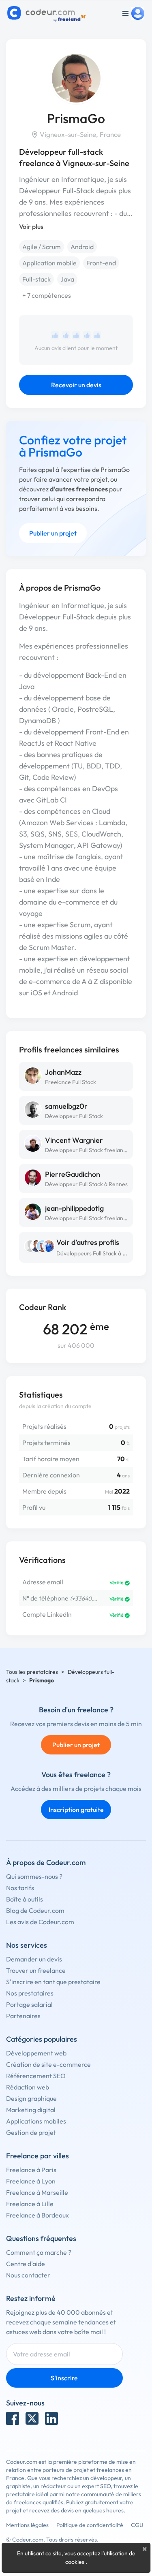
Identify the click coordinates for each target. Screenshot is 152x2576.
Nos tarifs (20, 1888)
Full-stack (36, 279)
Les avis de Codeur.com (40, 1922)
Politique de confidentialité (90, 2525)
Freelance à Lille (30, 2204)
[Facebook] (13, 2418)
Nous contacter (28, 2275)
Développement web (36, 2053)
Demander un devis (34, 1959)
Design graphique (31, 2098)
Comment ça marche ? (39, 2252)
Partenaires (23, 2016)
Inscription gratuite (76, 1810)
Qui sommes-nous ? (34, 1876)
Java (67, 279)
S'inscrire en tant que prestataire (53, 1982)
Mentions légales (27, 2525)
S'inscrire (64, 2378)
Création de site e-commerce (48, 2064)
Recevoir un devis (76, 385)
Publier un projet (53, 533)
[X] (32, 2418)
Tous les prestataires (32, 1672)
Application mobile (49, 263)
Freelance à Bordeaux (37, 2215)
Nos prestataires (30, 1993)
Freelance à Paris (31, 2170)
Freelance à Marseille (37, 2192)
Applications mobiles (36, 2121)
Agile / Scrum (42, 247)
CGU (137, 2525)
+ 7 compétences (47, 295)
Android (82, 247)
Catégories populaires (42, 2039)
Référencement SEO (36, 2076)
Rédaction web (28, 2087)
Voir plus (31, 226)
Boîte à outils (25, 1899)
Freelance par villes (37, 2156)
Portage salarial (29, 2004)
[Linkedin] (51, 2418)
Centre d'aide (26, 2264)
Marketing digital (31, 2110)
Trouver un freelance (36, 1970)
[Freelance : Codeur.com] (48, 13)
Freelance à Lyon (31, 2181)
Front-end (101, 263)
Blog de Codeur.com (35, 1910)
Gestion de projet (31, 2132)
